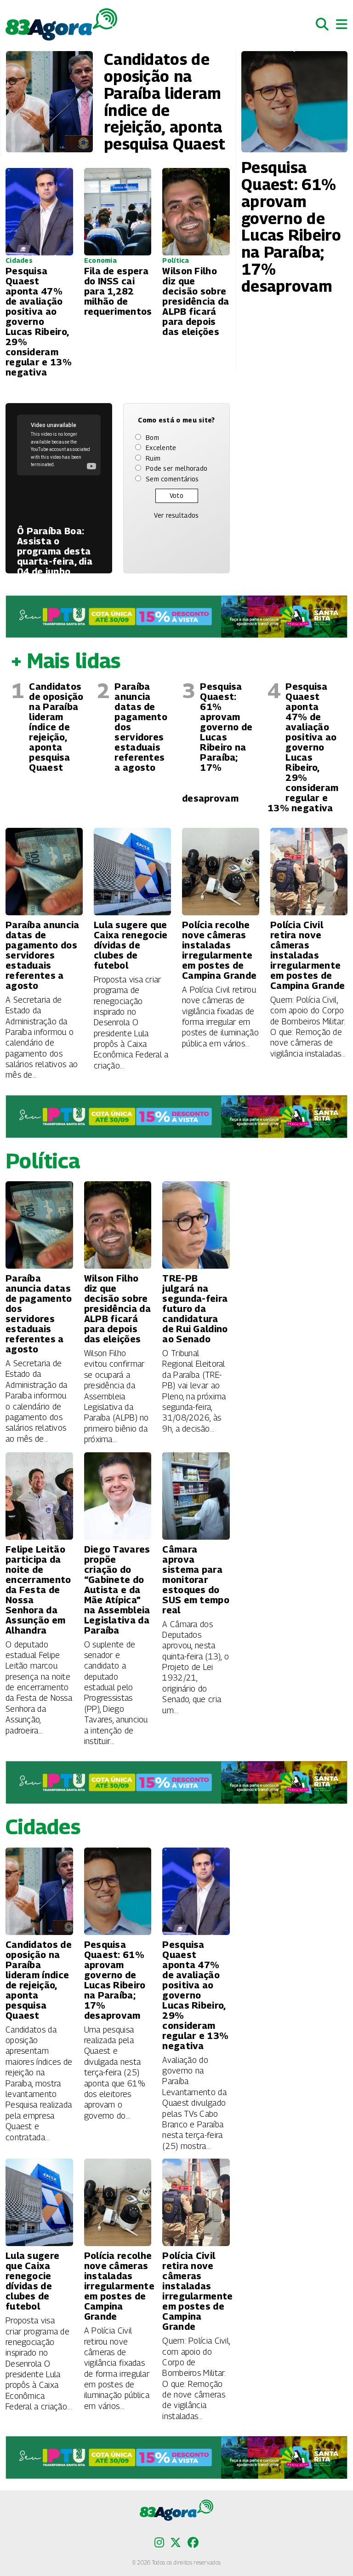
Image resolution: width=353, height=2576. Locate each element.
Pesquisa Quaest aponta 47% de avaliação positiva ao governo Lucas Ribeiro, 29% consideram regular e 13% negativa (303, 747)
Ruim (153, 458)
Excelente (161, 448)
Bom (152, 437)
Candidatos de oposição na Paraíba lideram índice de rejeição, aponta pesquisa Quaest (56, 727)
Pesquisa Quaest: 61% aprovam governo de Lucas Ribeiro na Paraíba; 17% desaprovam (217, 742)
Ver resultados (176, 515)
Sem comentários (172, 479)
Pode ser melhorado (176, 468)
